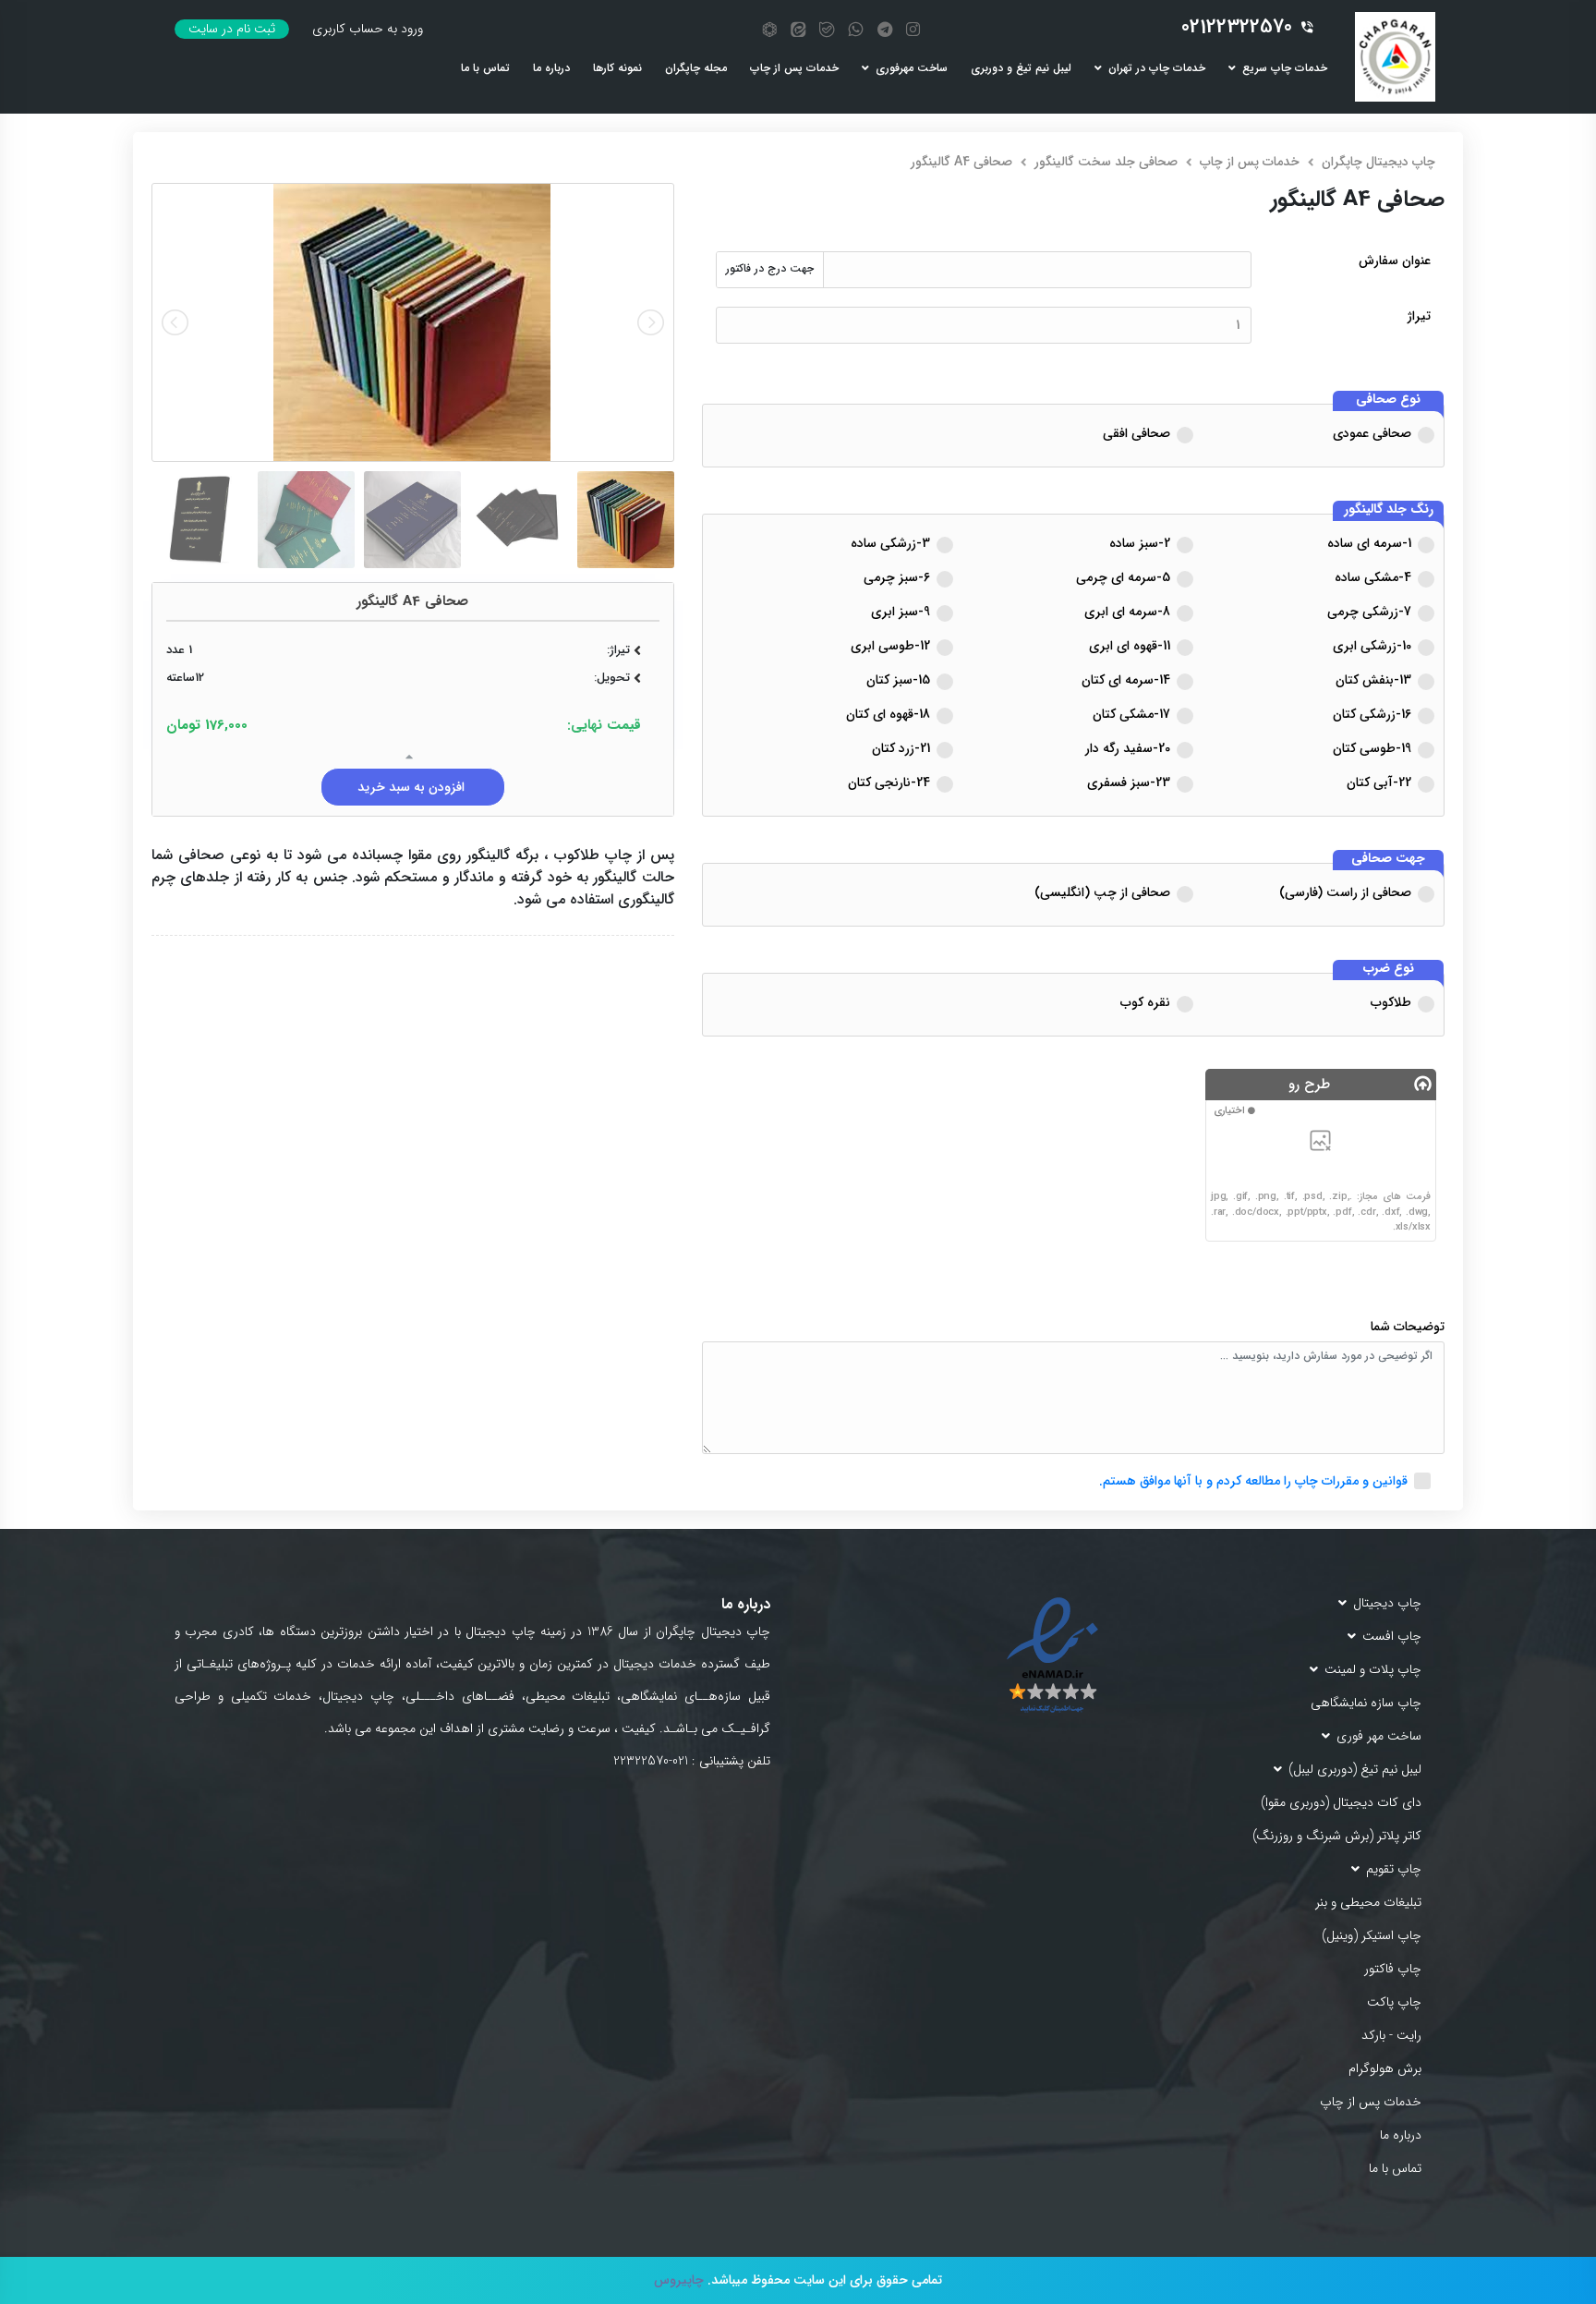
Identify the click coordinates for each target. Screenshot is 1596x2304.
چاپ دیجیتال (1387, 1603)
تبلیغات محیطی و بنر (1368, 1903)
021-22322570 (651, 1761)
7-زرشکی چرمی (1369, 612)
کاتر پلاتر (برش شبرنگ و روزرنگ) (1337, 1836)
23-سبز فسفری (1129, 782)
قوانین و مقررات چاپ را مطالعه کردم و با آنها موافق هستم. (1253, 1481)
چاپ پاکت (1394, 2002)
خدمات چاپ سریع (1285, 68)
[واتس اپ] (856, 29)
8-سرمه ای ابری (1127, 612)
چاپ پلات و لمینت (1373, 1670)
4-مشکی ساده (1373, 577)
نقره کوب (1145, 1002)
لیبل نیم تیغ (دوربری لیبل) (1355, 1770)
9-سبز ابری (901, 612)
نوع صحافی (1388, 400)
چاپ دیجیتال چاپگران (1378, 162)
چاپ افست (1392, 1637)
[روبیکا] (769, 29)
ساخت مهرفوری (912, 68)
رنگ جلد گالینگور (1389, 510)
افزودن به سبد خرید (413, 787)
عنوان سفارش (1395, 261)
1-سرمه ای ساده (1369, 543)
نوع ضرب (1389, 969)
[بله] (827, 29)
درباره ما (551, 68)
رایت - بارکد (1391, 2036)
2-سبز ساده (1140, 543)
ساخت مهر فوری (1379, 1736)
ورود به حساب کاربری (368, 29)
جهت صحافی (1388, 859)
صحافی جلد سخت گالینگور (1106, 162)
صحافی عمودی (1372, 433)
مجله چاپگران (696, 68)
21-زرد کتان (901, 748)
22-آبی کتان (1379, 782)
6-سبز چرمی (897, 577)
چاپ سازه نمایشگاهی (1366, 1703)
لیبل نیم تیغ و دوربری (1021, 68)
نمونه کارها (617, 68)
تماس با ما (485, 68)
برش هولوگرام (1385, 2069)
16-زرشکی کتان (1372, 714)
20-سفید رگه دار (1128, 748)
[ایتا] (798, 29)
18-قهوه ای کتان (888, 714)
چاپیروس (679, 2280)
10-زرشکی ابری (1372, 646)
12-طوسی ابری (890, 646)
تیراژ (1419, 316)
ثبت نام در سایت (232, 29)
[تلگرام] (885, 29)
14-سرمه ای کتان (1126, 680)
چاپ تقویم (1394, 1869)
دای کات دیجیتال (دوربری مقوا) (1341, 1803)
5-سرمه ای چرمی (1123, 577)
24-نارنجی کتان (889, 782)
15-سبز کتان (898, 680)
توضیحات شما (1408, 1327)
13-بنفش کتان (1373, 680)
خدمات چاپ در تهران (1157, 68)
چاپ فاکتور (1393, 1969)
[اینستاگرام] (913, 29)
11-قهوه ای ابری (1130, 646)
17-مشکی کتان (1131, 714)
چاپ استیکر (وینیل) (1372, 1936)
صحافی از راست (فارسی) (1345, 892)
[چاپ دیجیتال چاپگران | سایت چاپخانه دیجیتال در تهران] (1396, 57)
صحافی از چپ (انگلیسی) (1102, 892)
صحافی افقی (1137, 433)
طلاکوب (1391, 1002)
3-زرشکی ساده (890, 543)
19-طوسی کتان (1372, 748)
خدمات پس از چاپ (794, 68)
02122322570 (1237, 27)
